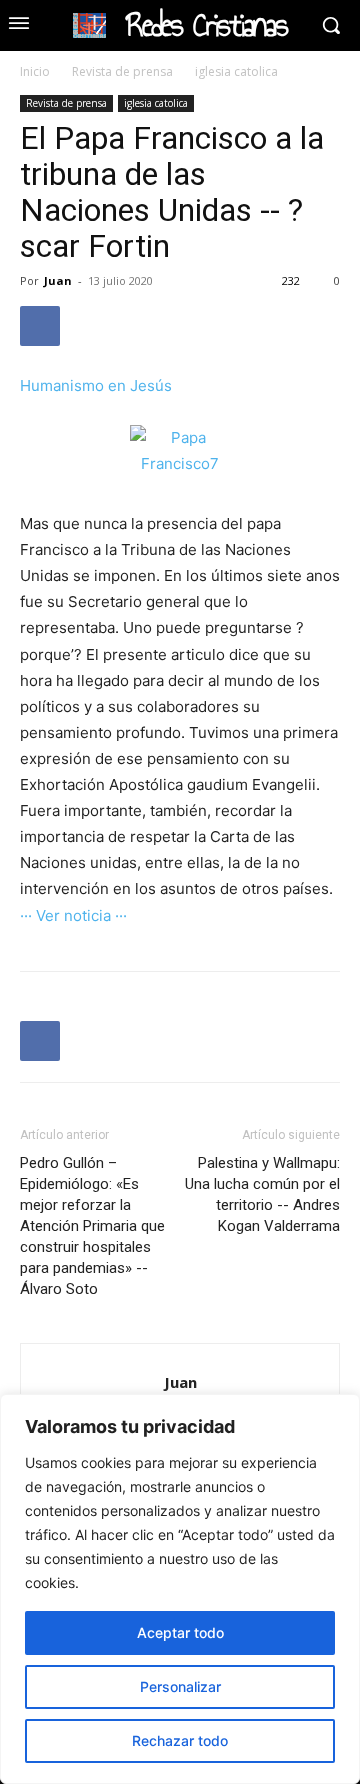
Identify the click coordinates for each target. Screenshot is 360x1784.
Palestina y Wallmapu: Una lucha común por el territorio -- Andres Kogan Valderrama (262, 1194)
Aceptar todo (180, 1632)
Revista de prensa (122, 71)
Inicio (35, 71)
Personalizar (180, 1686)
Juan (58, 280)
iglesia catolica (236, 71)
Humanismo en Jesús (96, 385)
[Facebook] (40, 326)
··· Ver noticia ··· (73, 915)
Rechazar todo (180, 1740)
